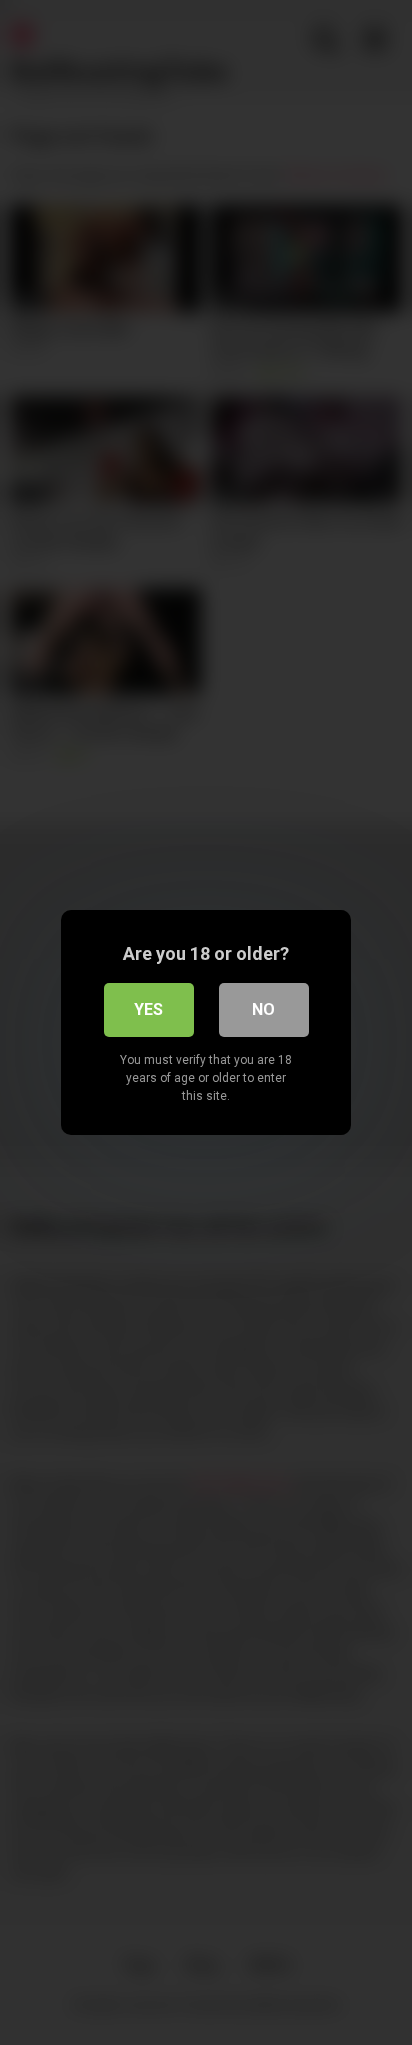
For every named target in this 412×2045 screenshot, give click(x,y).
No (263, 1009)
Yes (148, 1009)
